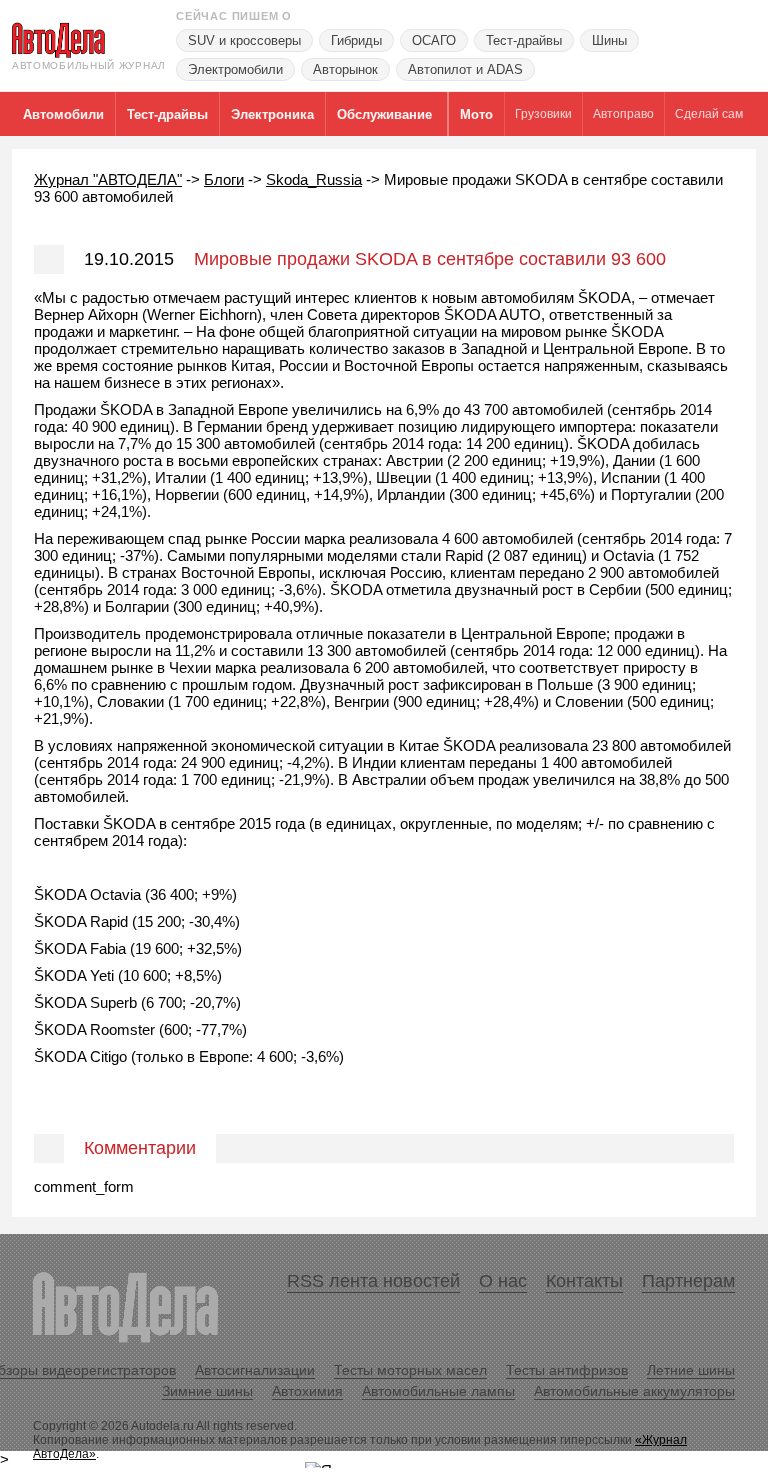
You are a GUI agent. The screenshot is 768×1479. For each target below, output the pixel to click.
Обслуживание (384, 114)
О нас (503, 1281)
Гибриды (356, 40)
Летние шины (691, 1370)
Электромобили (235, 69)
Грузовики (543, 114)
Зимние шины (207, 1391)
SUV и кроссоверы (244, 40)
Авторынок (345, 69)
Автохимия (307, 1391)
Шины (609, 40)
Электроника (272, 114)
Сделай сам (709, 114)
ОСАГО (434, 40)
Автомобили (63, 114)
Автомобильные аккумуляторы (634, 1391)
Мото (476, 114)
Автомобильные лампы (438, 1391)
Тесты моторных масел (410, 1370)
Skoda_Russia (314, 179)
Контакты (584, 1281)
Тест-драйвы (524, 40)
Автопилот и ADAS (465, 69)
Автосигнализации (255, 1370)
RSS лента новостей (373, 1281)
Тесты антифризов (567, 1370)
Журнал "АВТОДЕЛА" (108, 179)
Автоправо (623, 114)
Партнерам (688, 1281)
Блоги (224, 179)
